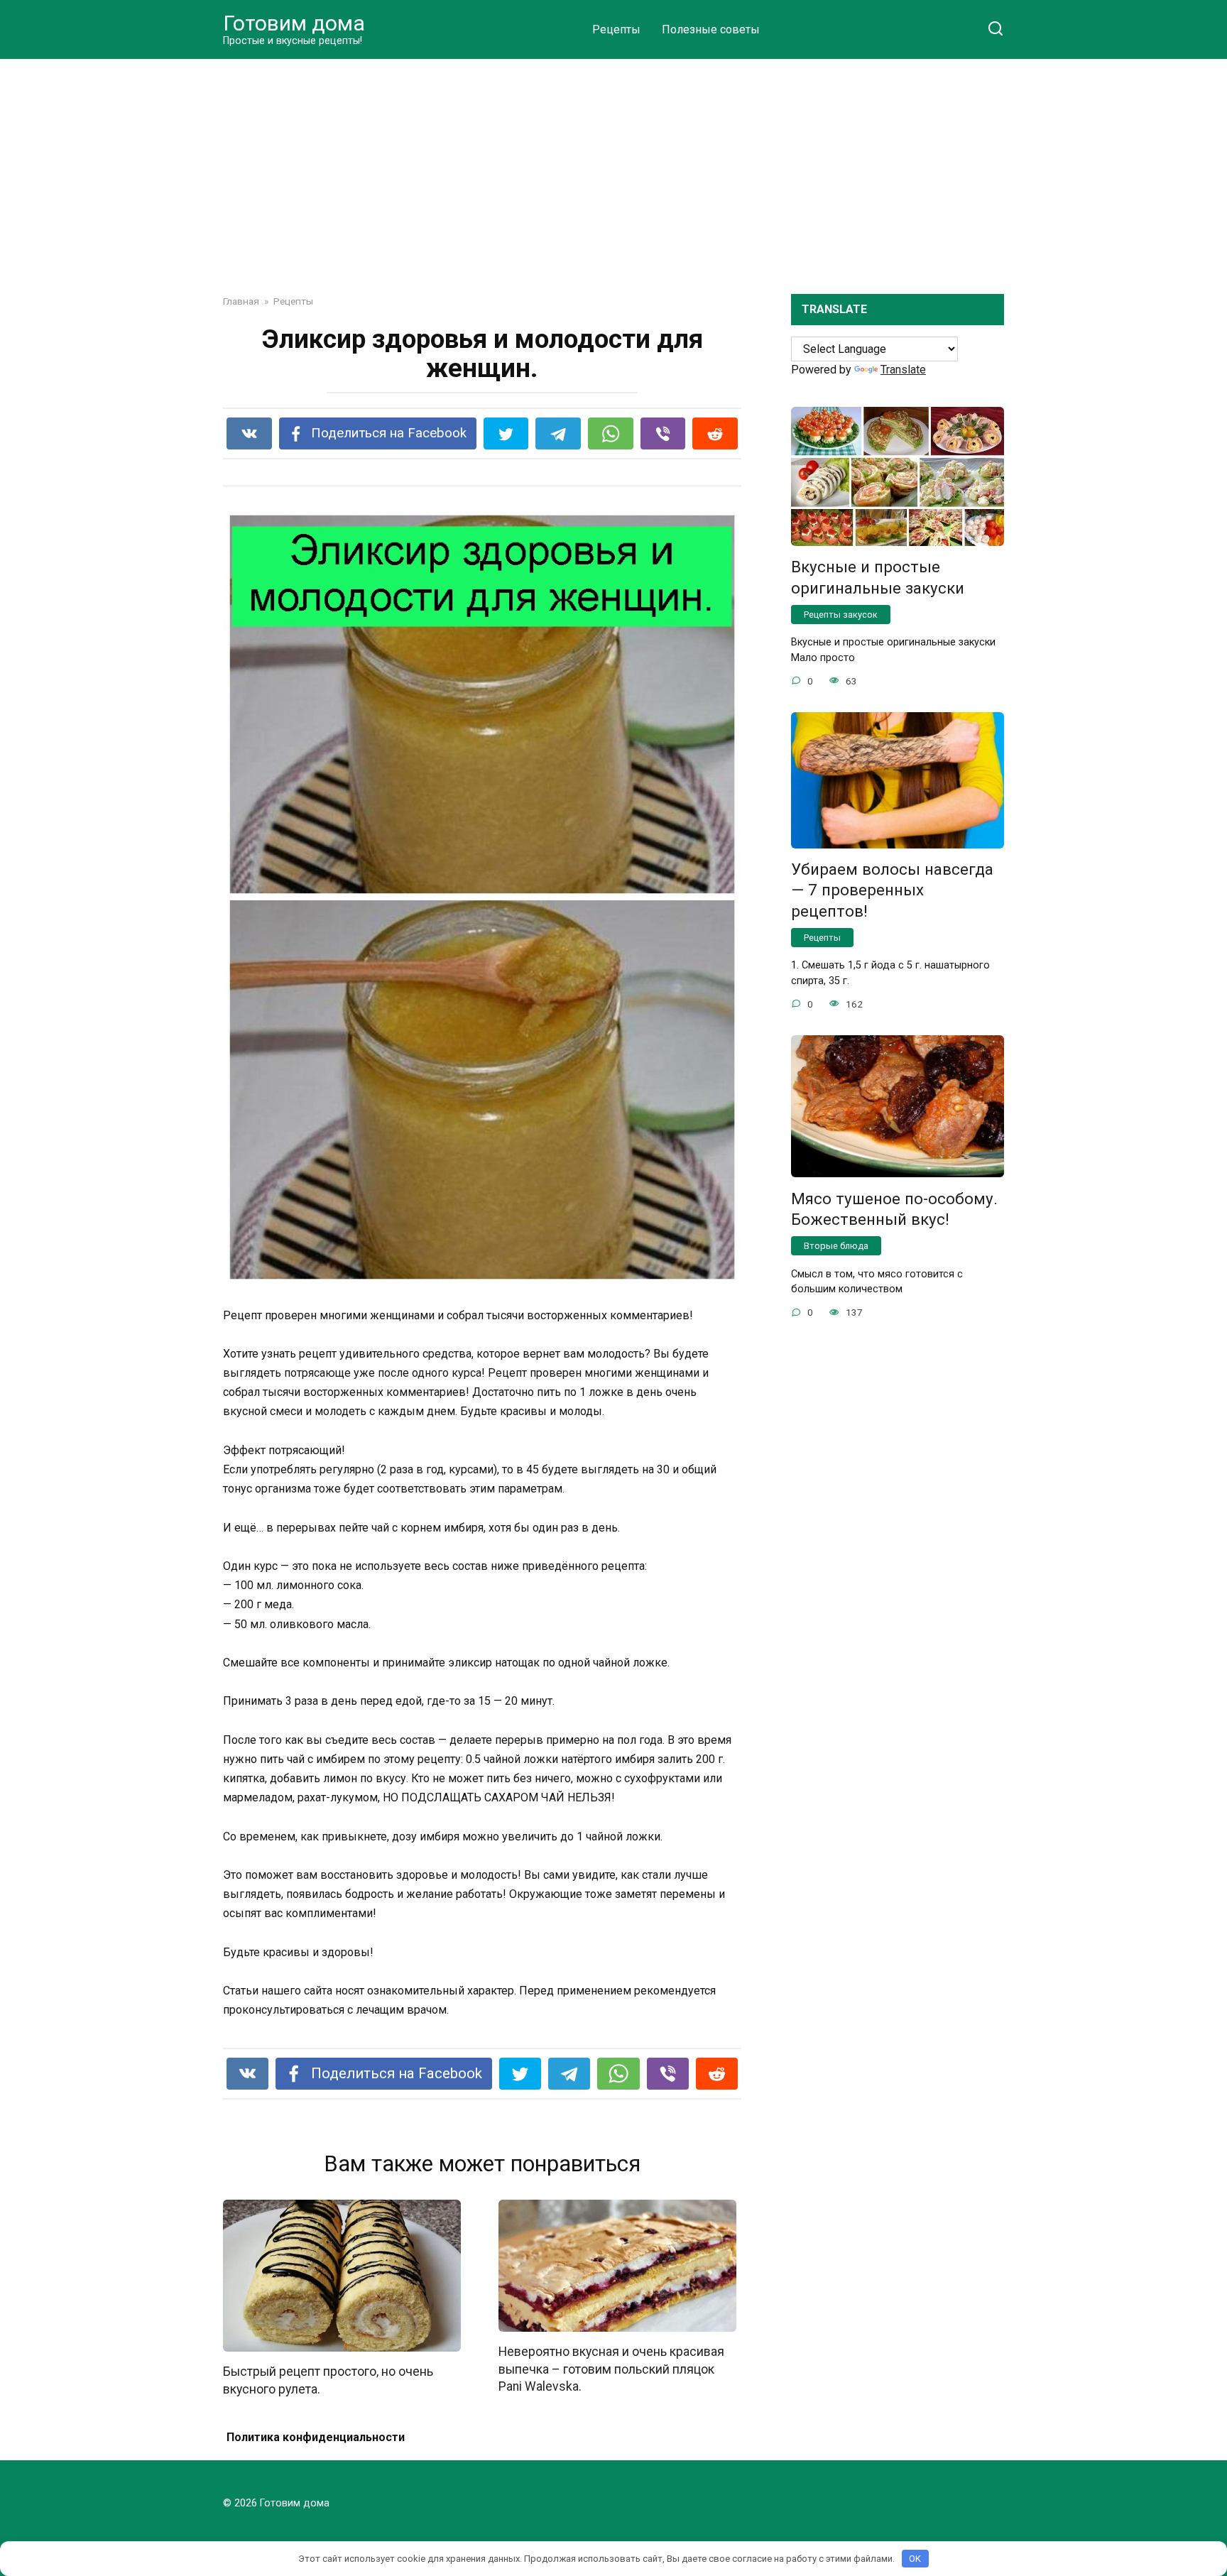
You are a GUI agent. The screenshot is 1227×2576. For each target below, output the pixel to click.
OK (915, 2559)
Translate (903, 370)
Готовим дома (294, 23)
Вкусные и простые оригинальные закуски (878, 578)
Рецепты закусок (841, 615)
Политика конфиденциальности (316, 2437)
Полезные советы (711, 29)
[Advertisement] (613, 166)
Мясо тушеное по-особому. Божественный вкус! (894, 1209)
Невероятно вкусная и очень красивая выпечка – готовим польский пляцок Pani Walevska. (611, 2369)
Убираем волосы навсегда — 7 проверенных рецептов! (892, 890)
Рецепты (616, 29)
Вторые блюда (836, 1246)
